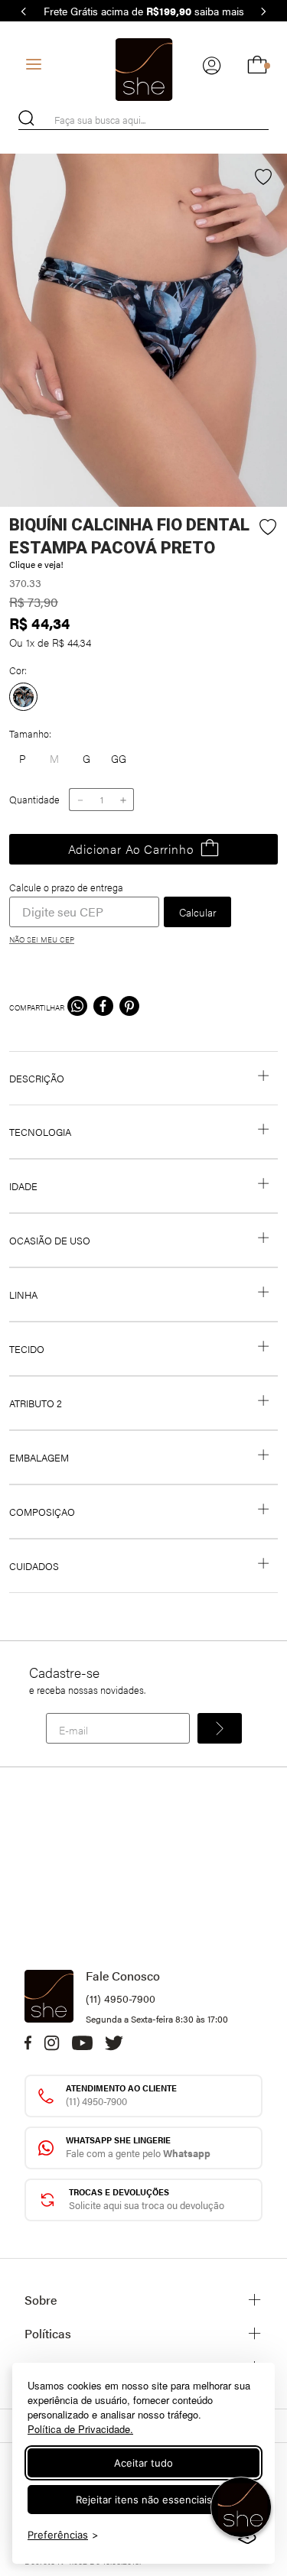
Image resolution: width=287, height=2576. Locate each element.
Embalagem (39, 1457)
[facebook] (103, 1007)
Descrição (37, 1078)
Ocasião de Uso (50, 1240)
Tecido (27, 1349)
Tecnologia (40, 1132)
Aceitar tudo (143, 2463)
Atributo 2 (36, 1403)
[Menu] (34, 64)
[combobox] (143, 120)
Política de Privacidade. (80, 2429)
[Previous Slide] (24, 11)
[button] (86, 759)
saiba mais (219, 11)
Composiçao (42, 1512)
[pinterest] (129, 1007)
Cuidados (34, 1566)
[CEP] (84, 904)
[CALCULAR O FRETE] (197, 912)
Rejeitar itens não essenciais (144, 2500)
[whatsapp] (77, 1007)
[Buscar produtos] (26, 118)
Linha (23, 1294)
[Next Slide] (263, 11)
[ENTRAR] (212, 65)
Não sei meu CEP (42, 939)
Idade (23, 1186)
